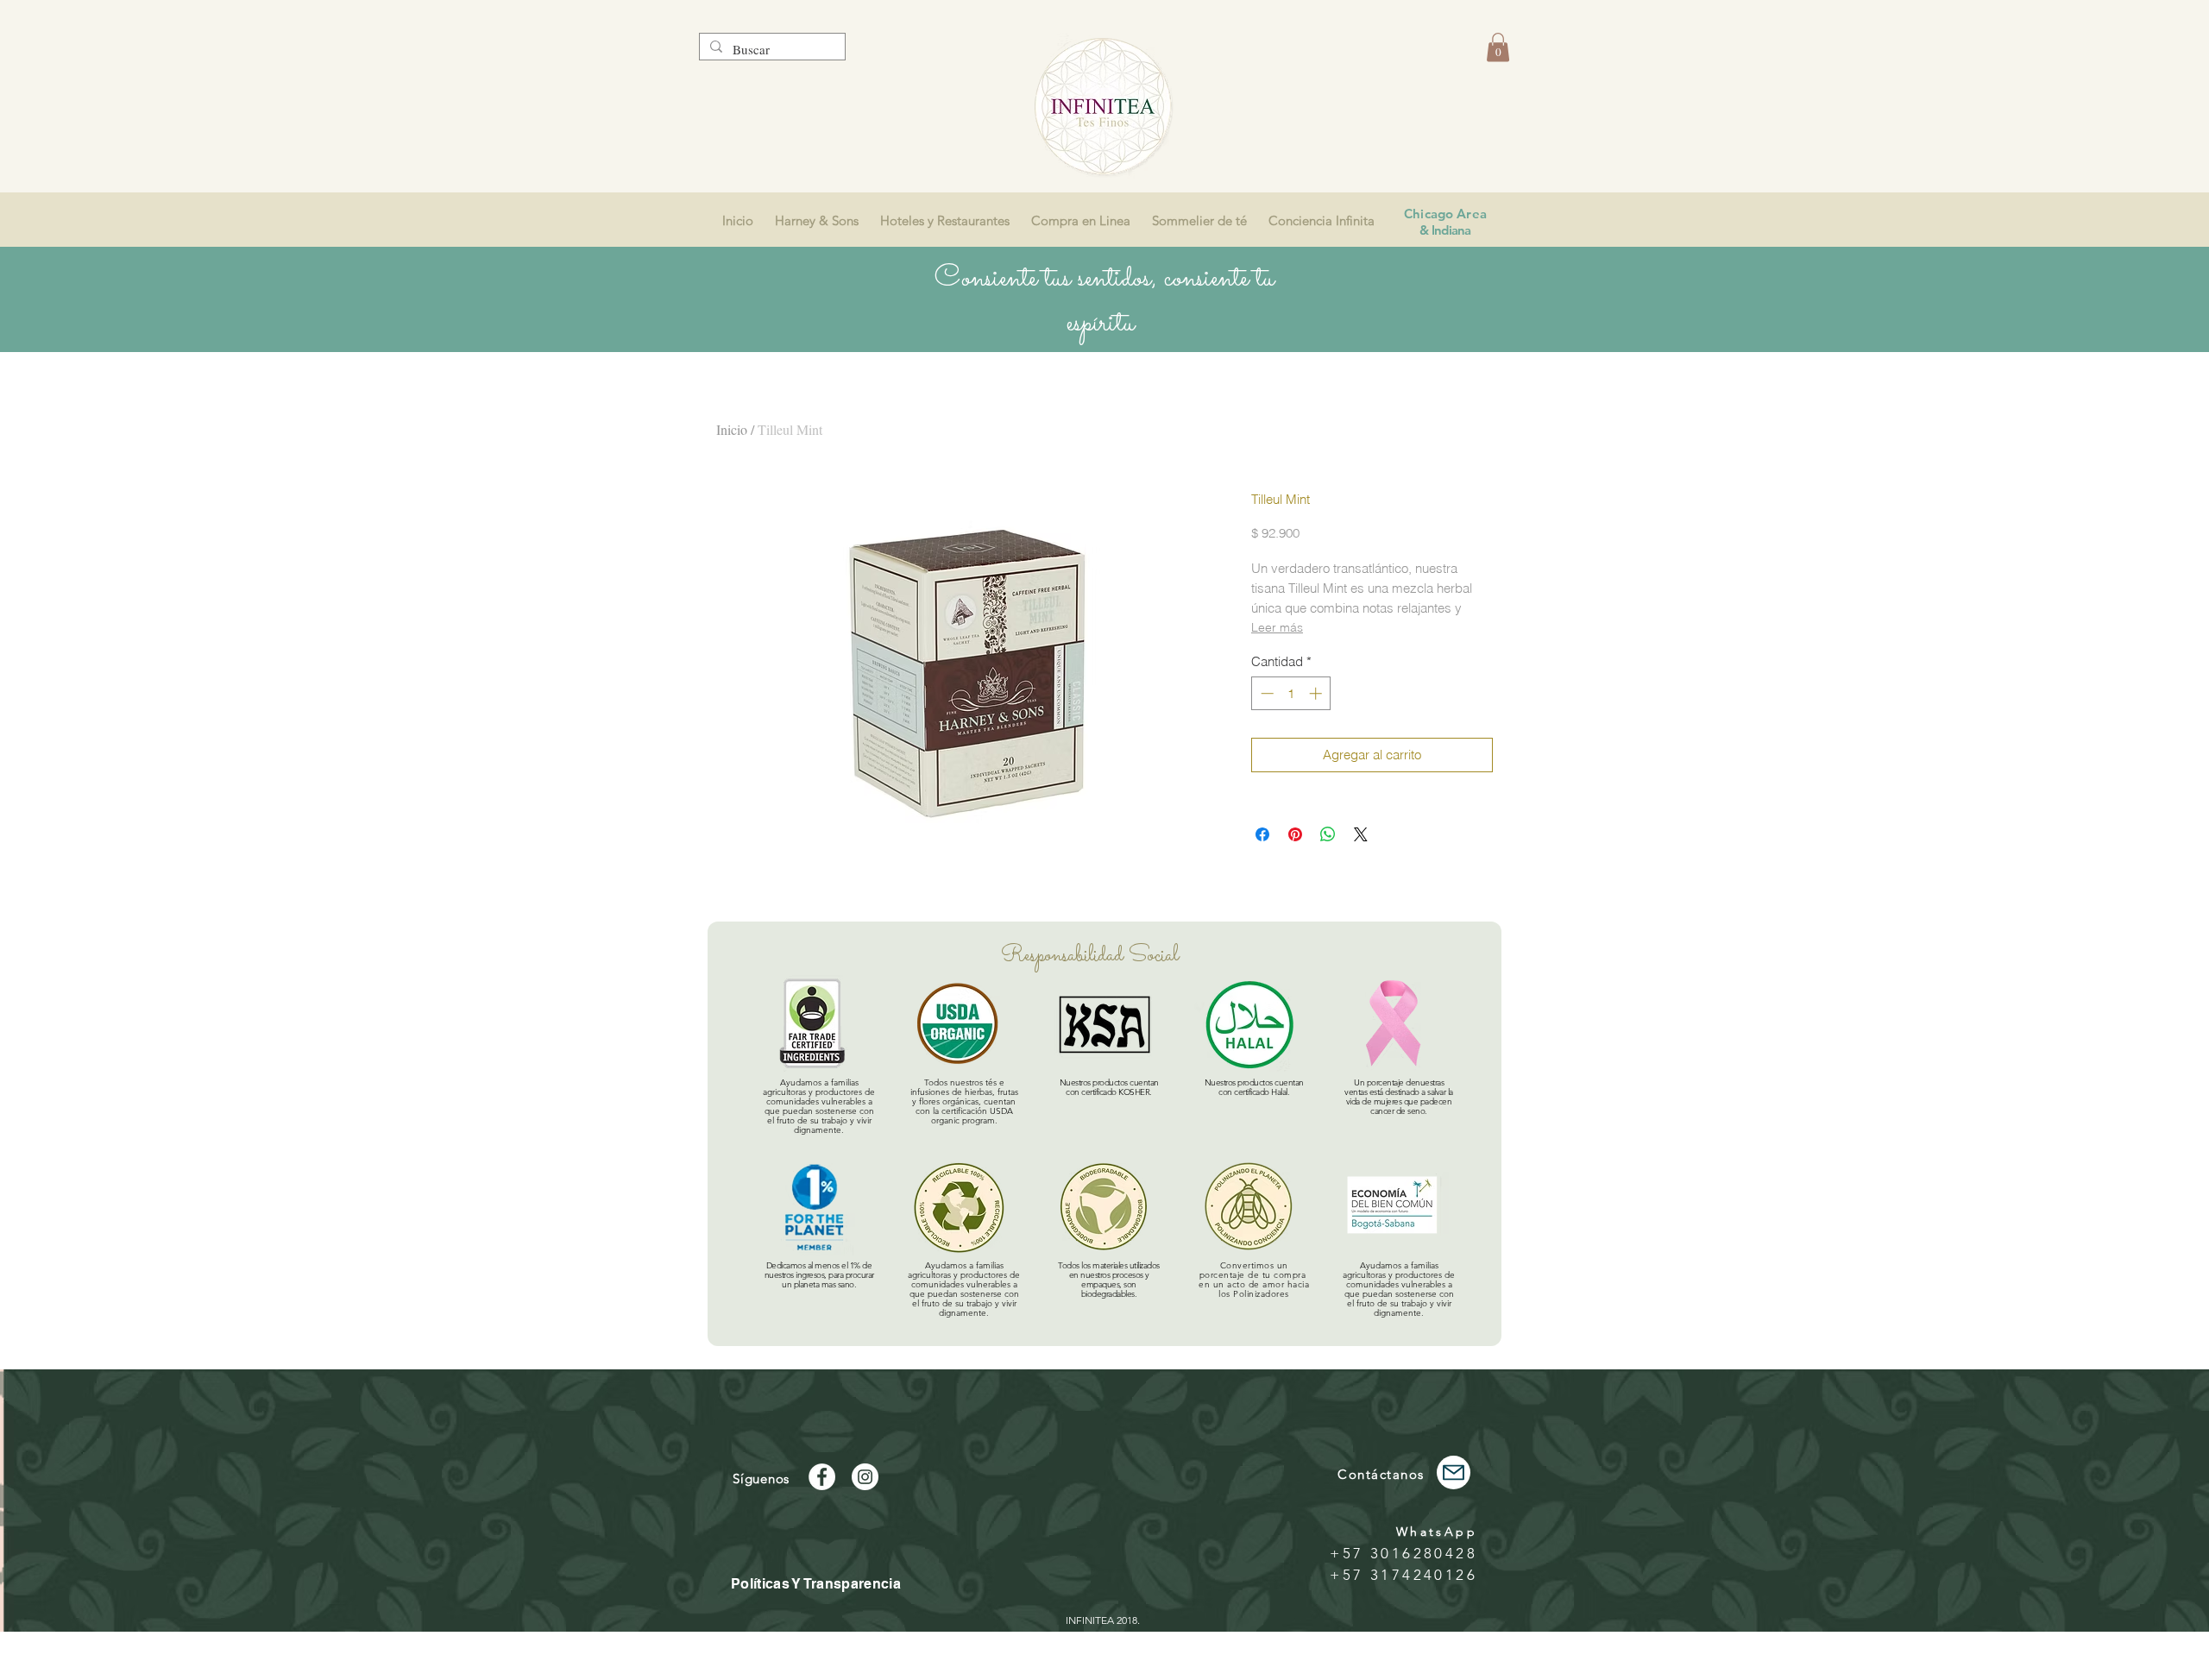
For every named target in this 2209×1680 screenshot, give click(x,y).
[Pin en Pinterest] (1295, 834)
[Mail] (1454, 1472)
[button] (1498, 47)
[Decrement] (1265, 693)
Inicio (732, 429)
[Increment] (1317, 693)
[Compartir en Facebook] (1262, 834)
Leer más (1277, 627)
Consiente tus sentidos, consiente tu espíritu (1104, 301)
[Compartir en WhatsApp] (1328, 834)
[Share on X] (1361, 834)
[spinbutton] (1291, 693)
